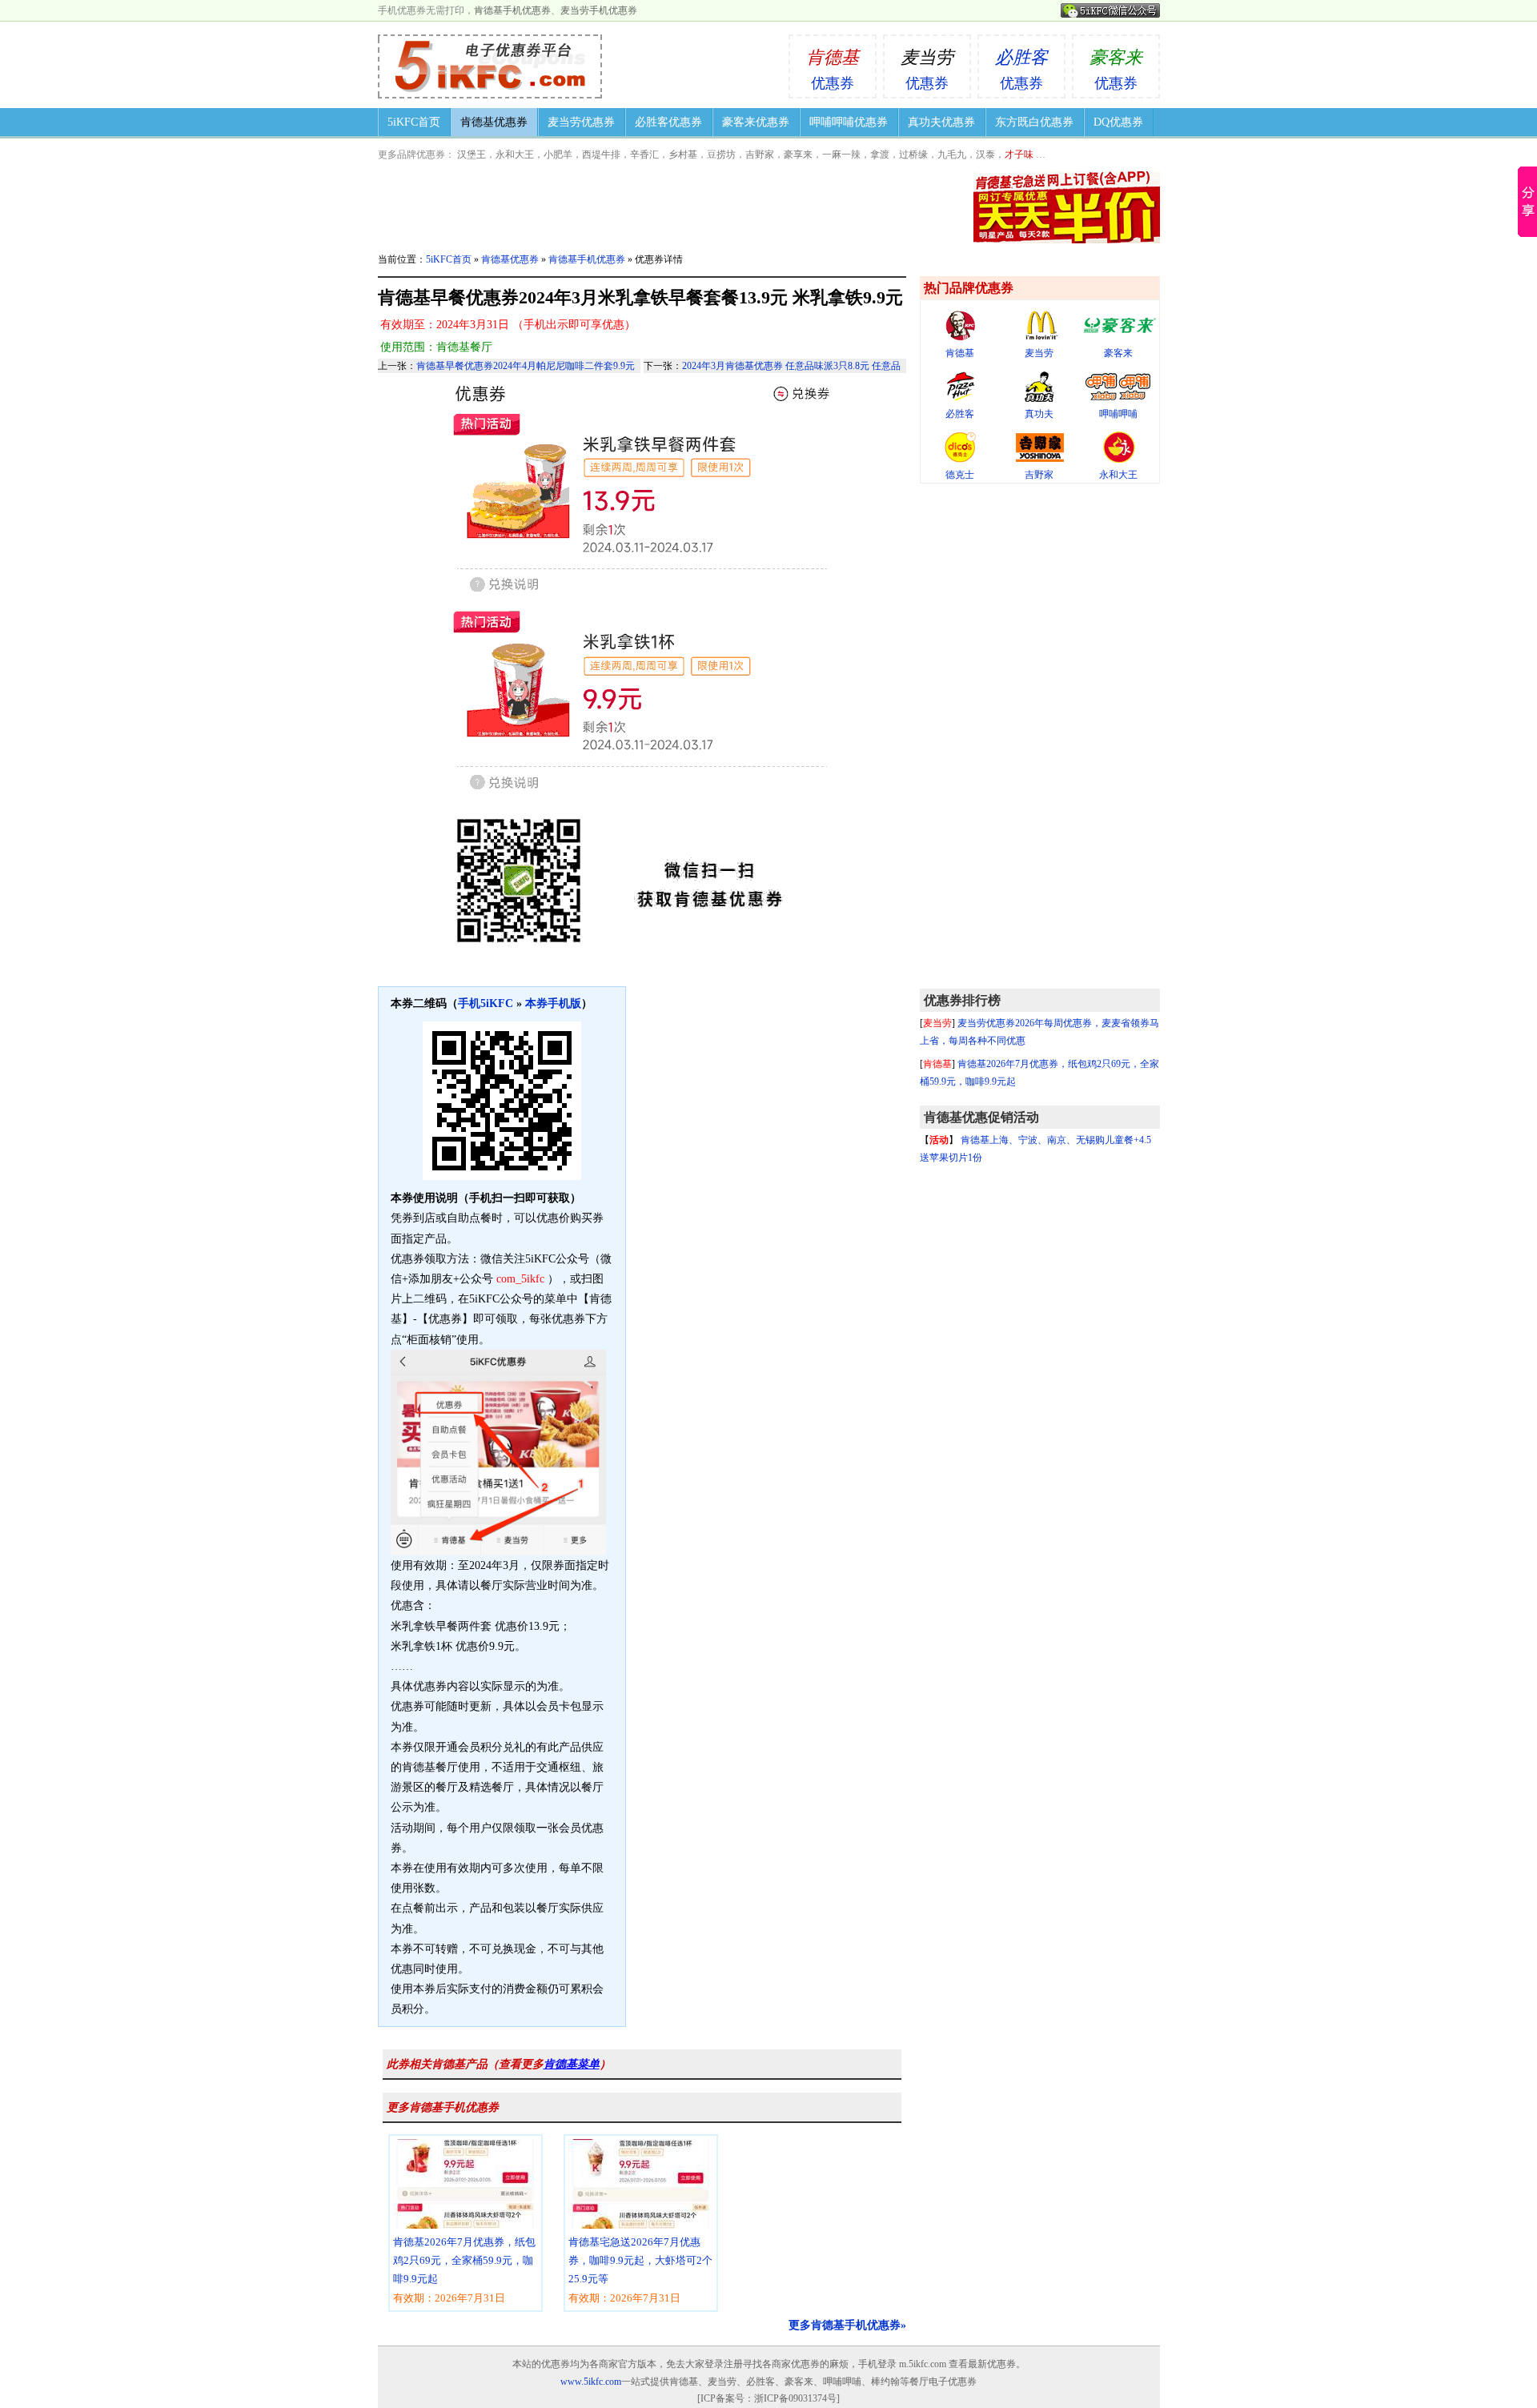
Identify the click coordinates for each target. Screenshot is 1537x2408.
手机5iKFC (486, 1003)
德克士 (960, 475)
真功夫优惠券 (941, 122)
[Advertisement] (1040, 736)
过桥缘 (913, 155)
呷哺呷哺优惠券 (849, 122)
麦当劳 (1039, 353)
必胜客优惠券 (668, 122)
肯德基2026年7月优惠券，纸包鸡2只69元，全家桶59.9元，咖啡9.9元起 (464, 2270)
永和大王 (515, 155)
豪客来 (1118, 353)
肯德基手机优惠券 (512, 10)
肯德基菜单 (572, 2064)
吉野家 (760, 155)
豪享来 (798, 155)
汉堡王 (472, 155)
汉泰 (985, 155)
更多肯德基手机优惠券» (847, 2325)
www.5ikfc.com (591, 2382)
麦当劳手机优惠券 (599, 10)
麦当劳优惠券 (581, 122)
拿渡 (880, 155)
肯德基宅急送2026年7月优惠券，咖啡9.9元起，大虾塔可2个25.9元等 (640, 2270)
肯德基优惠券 (494, 122)
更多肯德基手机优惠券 (443, 2107)
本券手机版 (553, 1003)
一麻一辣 (841, 155)
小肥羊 (558, 155)
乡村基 (683, 155)
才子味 (1019, 155)
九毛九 (952, 155)
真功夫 (1039, 414)
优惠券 (833, 69)
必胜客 (960, 414)
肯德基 (960, 353)
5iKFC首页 (414, 122)
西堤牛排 (601, 155)
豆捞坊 (721, 155)
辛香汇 (644, 155)
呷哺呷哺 (1118, 414)
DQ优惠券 (1118, 122)
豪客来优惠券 (756, 122)
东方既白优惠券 (1034, 122)
